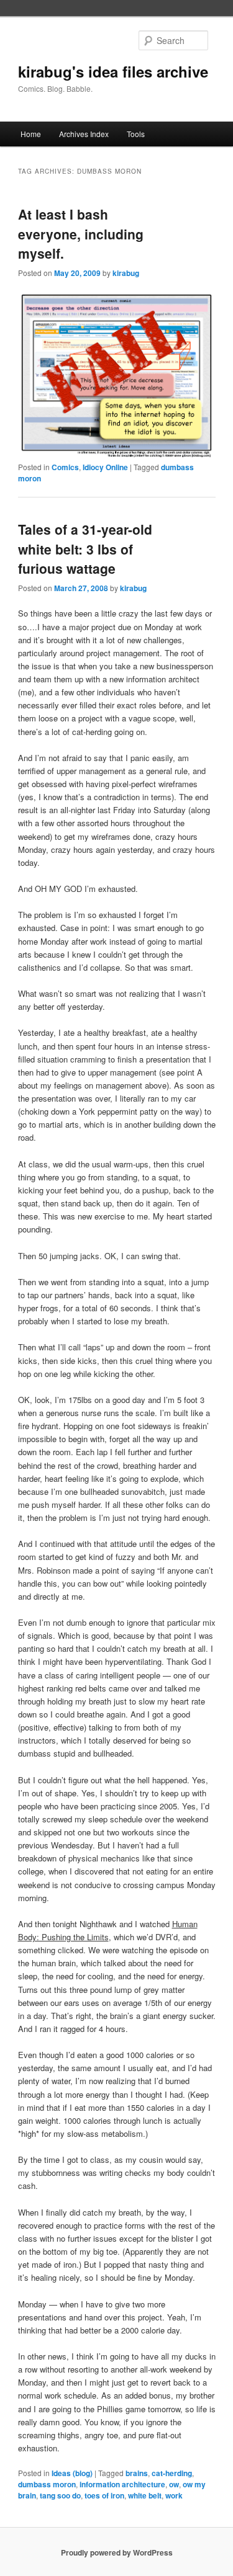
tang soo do (60, 2495)
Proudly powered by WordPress (117, 2552)
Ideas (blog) (72, 2473)
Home (31, 134)
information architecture (122, 2484)
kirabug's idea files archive (113, 71)
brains (137, 2473)
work (174, 2495)
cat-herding (172, 2473)
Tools (136, 134)
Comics (65, 467)
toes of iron (104, 2495)
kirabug (126, 273)
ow (174, 2484)
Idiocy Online (105, 467)
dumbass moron (47, 2484)
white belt (145, 2495)
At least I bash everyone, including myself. (81, 234)
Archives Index (84, 134)
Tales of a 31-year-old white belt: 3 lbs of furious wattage (85, 549)
